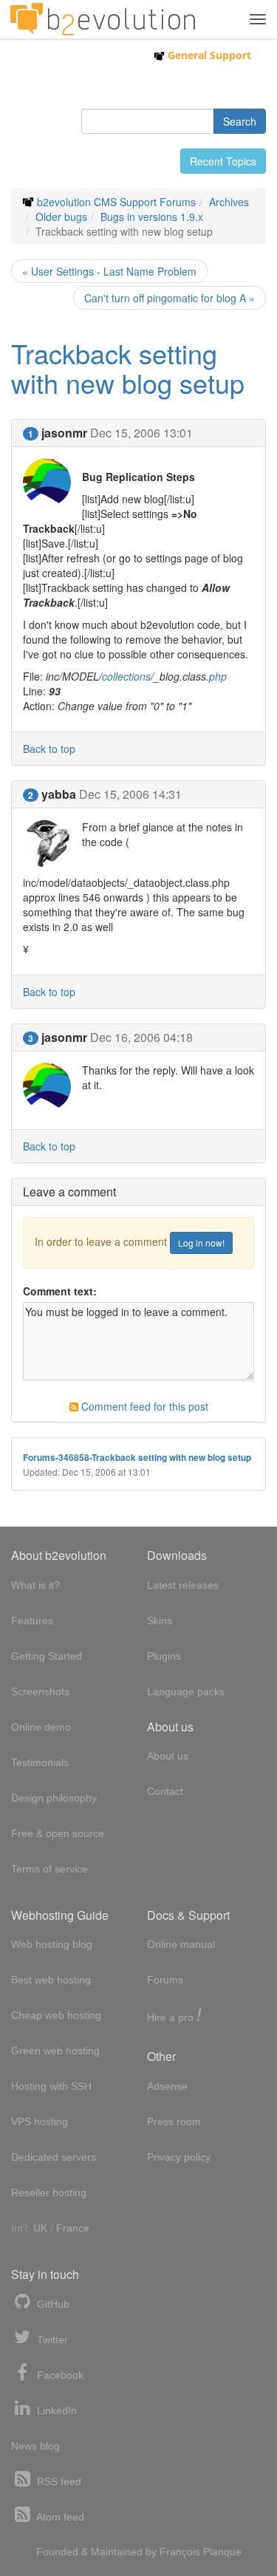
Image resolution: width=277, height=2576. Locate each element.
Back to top (49, 749)
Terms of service (49, 1869)
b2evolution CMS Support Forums (116, 202)
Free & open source (58, 1833)
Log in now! (201, 1243)
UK (40, 2228)
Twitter (51, 2340)
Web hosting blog (52, 1944)
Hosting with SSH (51, 2086)
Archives (229, 202)
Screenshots (40, 1691)
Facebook (59, 2375)
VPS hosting (40, 2122)
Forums (165, 1980)
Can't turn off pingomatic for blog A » (170, 298)
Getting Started (47, 1656)
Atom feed (59, 2517)
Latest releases (183, 1585)
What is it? (35, 1585)
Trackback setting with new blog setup (128, 368)
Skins (160, 1621)
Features (32, 1621)
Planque (222, 2552)
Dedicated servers (54, 2157)
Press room (174, 2122)
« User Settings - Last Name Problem (109, 271)
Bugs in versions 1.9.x (152, 217)
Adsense (167, 2086)
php (218, 676)
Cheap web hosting (56, 2015)
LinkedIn (55, 2410)
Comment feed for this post (143, 1406)
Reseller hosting (49, 2192)
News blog (35, 2446)
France (73, 2228)
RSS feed (58, 2481)
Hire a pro (174, 2016)
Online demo (41, 1727)
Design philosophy (54, 1798)
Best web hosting (51, 1980)
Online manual (181, 1944)
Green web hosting (55, 2051)
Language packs (186, 1691)
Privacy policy (179, 2157)
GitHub (52, 2304)
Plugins (164, 1656)
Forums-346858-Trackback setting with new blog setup (137, 1458)
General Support (208, 55)
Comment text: (60, 1291)
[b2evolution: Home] (103, 19)
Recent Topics (223, 161)
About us (168, 1756)
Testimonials (40, 1762)
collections (126, 676)
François (180, 2552)
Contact (165, 1791)
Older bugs (61, 217)
